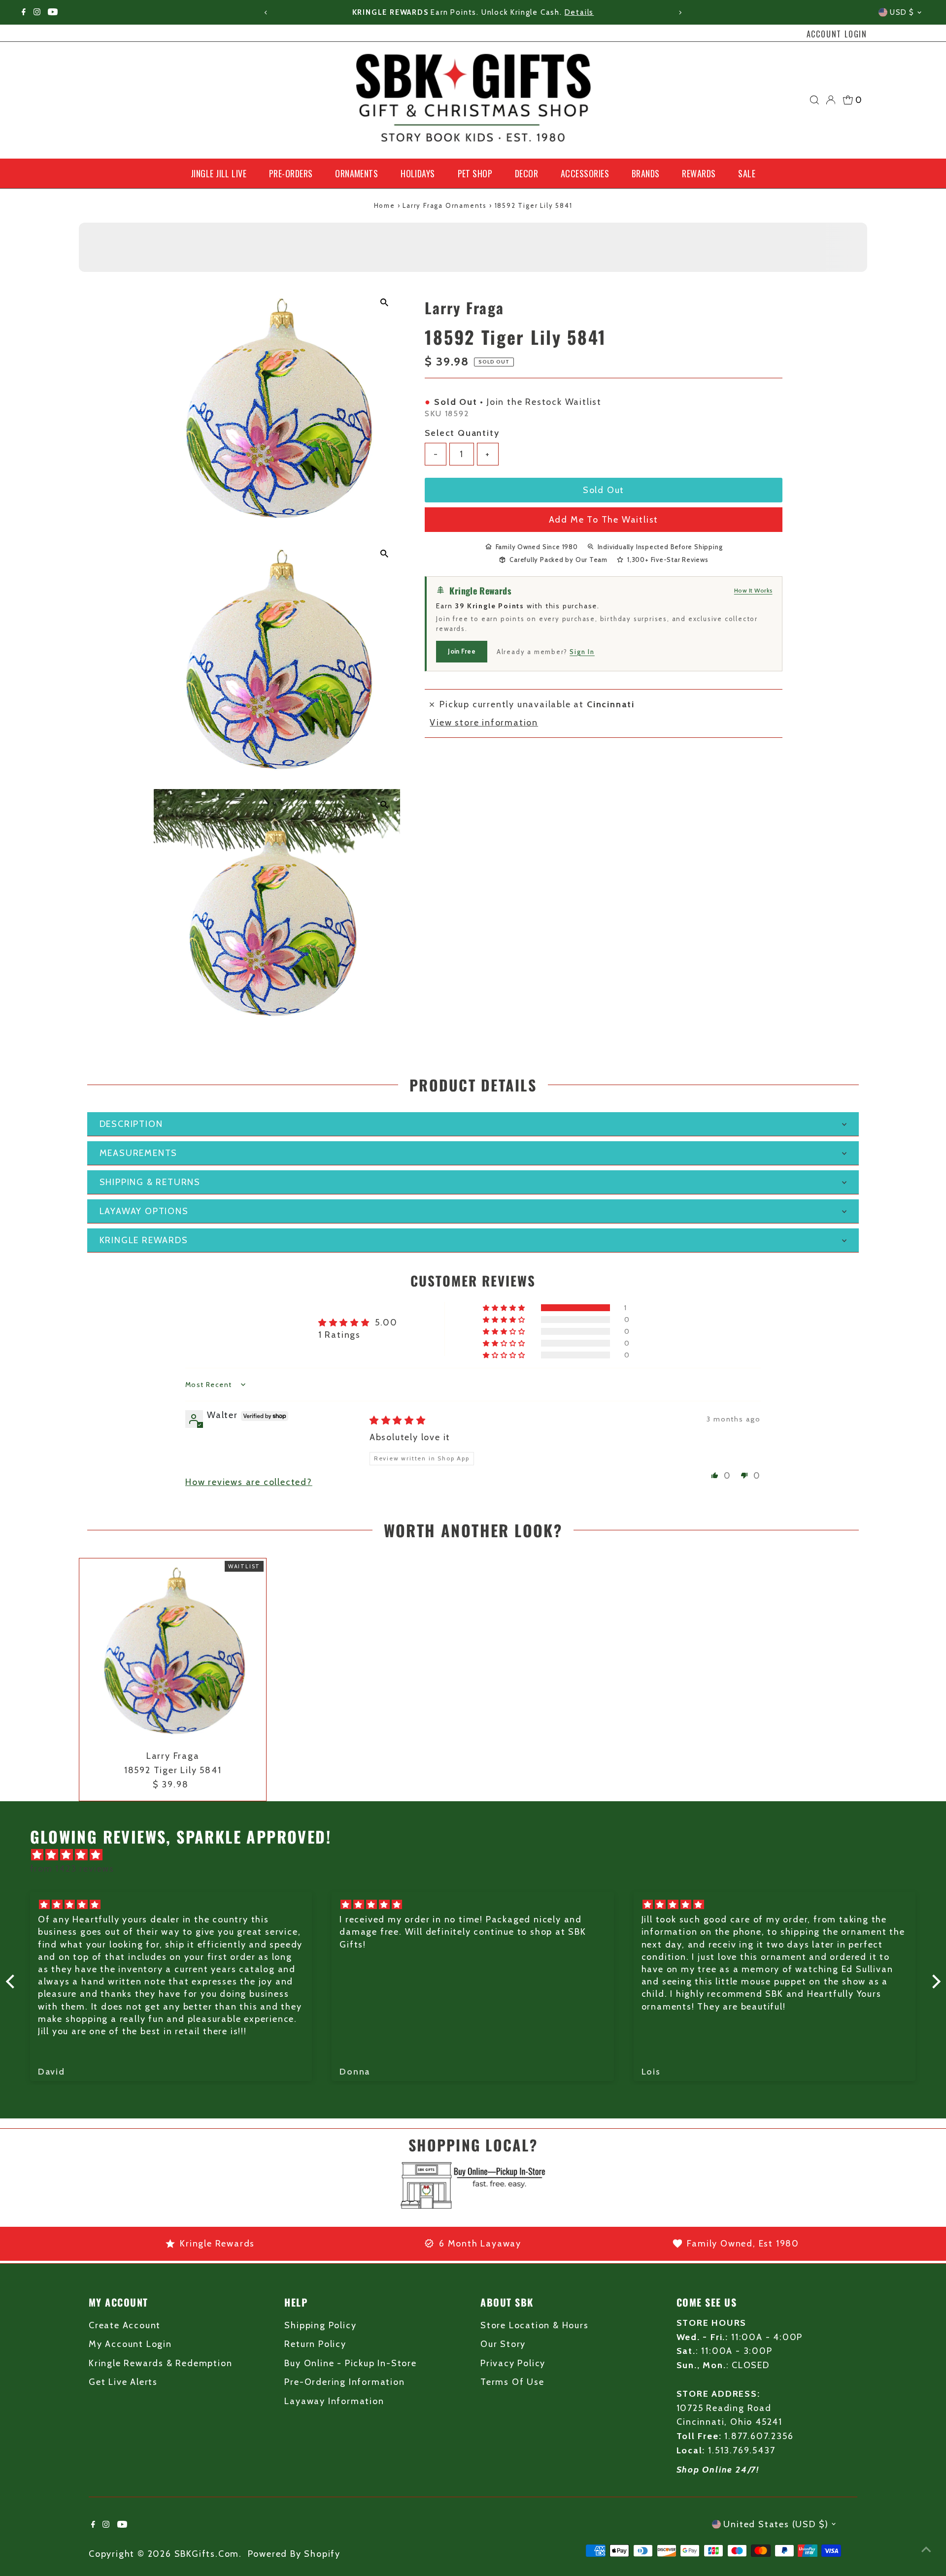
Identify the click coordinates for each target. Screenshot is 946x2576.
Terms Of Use (512, 2382)
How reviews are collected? (249, 1482)
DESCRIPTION (131, 1124)
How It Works (753, 590)
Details (579, 12)
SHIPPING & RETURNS (150, 1182)
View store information (484, 723)
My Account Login (130, 2344)
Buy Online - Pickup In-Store (350, 2363)
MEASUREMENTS (139, 1153)
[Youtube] (53, 12)
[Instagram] (37, 12)
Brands (646, 173)
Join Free (461, 651)
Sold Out (604, 490)
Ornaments (356, 173)
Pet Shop (475, 173)
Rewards (699, 173)
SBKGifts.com (207, 2554)
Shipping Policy (320, 2325)
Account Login (837, 34)
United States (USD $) (776, 2524)
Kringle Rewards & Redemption (160, 2363)
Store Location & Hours (535, 2325)
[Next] (680, 13)
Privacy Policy (513, 2363)
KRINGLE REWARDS (144, 1240)
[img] (398, 1420)
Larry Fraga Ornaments (445, 205)
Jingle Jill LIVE (219, 173)
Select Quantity (462, 432)
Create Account (125, 2325)
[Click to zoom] (384, 303)
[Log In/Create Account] (831, 100)
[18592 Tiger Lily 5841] (173, 1652)
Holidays (418, 173)
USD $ (902, 12)
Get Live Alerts (123, 2382)
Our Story (503, 2344)
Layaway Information (334, 2401)
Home (385, 205)
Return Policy (315, 2344)
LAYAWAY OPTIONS (144, 1211)
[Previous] (266, 13)
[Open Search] (814, 100)
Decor (526, 173)
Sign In (582, 651)
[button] (505, 1308)
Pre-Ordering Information (344, 2382)
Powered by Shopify (294, 2554)
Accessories (585, 173)
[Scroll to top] (926, 2549)
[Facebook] (24, 12)
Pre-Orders (291, 173)
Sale (747, 173)
